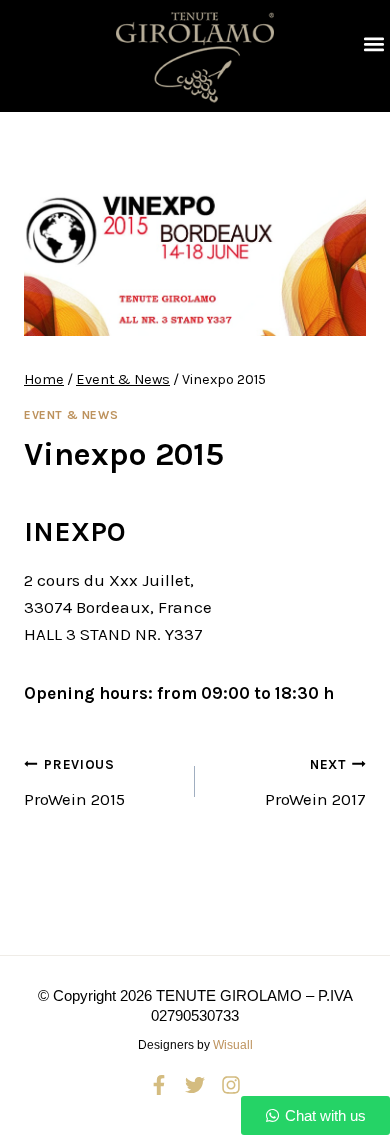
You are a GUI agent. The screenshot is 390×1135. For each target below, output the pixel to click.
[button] (373, 44)
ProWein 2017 (315, 783)
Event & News (71, 415)
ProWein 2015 (74, 783)
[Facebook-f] (159, 1085)
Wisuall (233, 1045)
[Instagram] (231, 1085)
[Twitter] (195, 1085)
